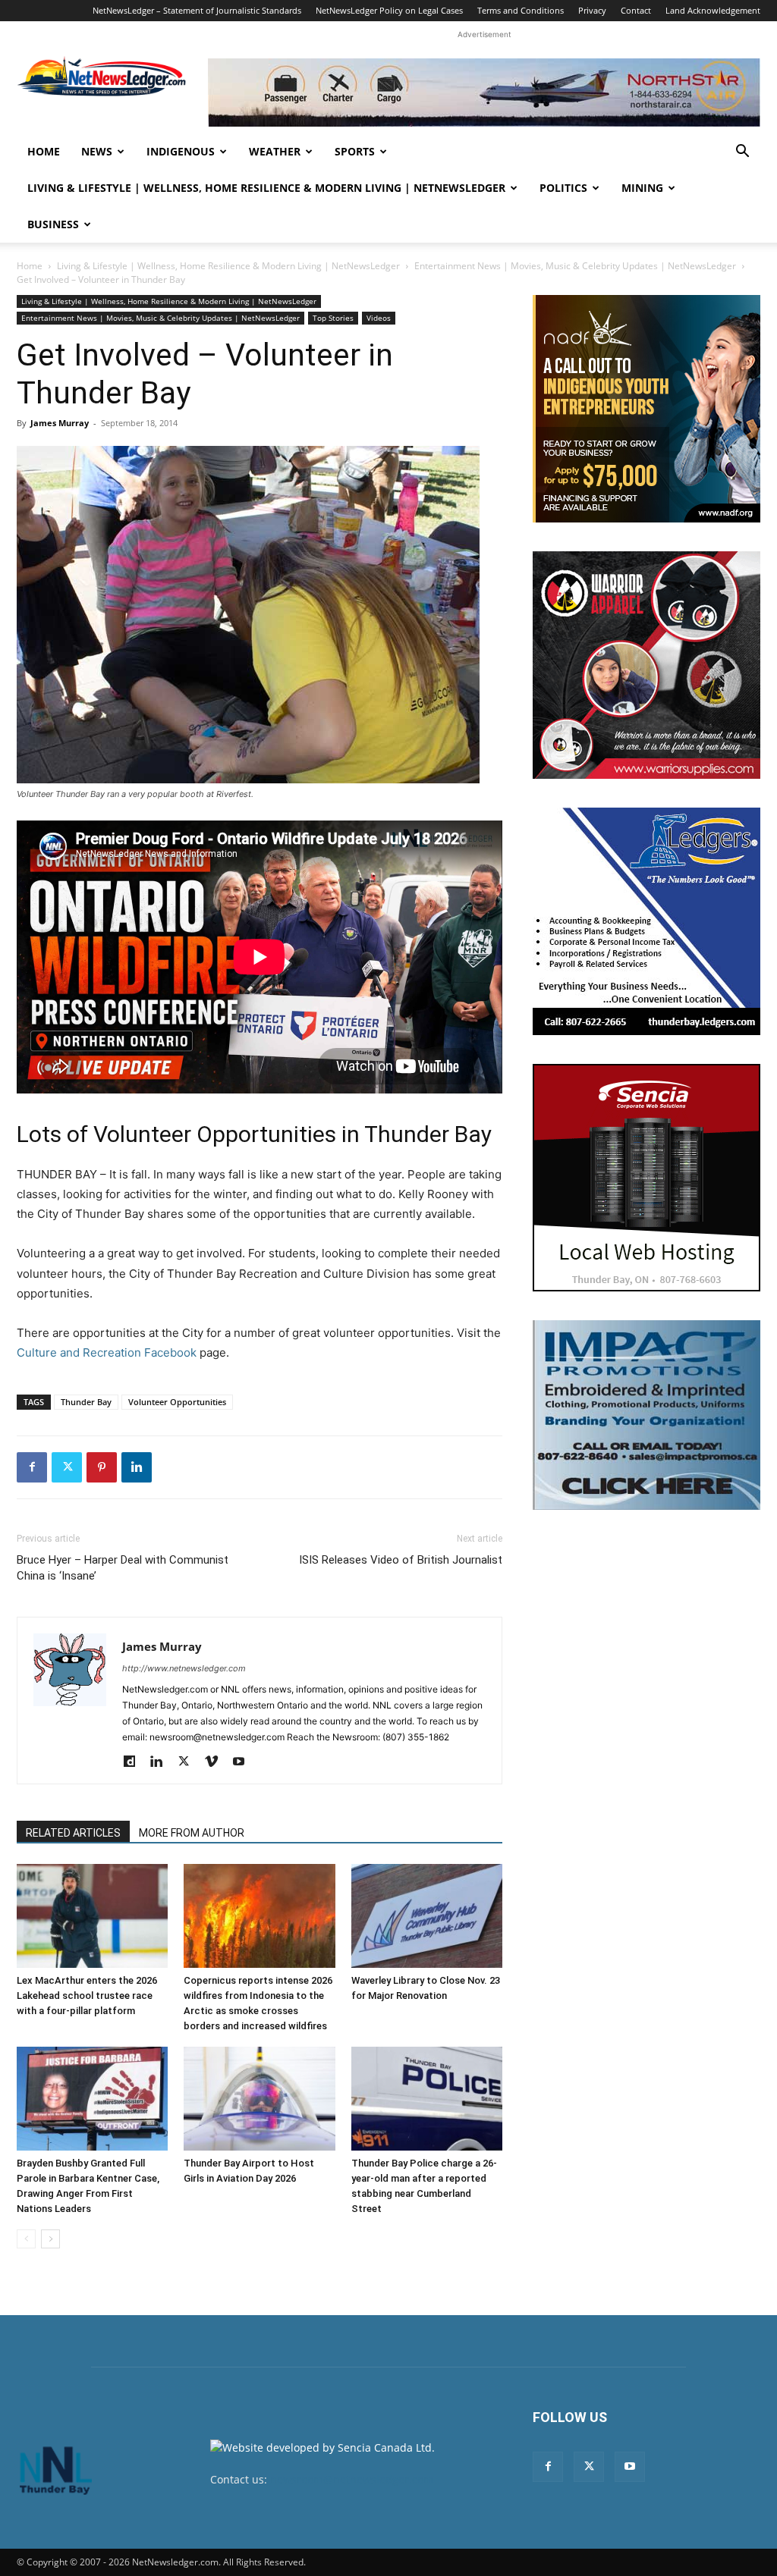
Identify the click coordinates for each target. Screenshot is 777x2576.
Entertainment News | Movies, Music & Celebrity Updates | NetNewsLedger (575, 266)
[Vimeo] (217, 1762)
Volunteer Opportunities (177, 1402)
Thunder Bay (86, 1402)
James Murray (60, 423)
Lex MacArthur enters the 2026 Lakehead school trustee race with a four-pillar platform (87, 1996)
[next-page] (50, 2239)
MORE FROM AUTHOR (192, 1833)
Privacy (592, 10)
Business (53, 224)
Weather (275, 151)
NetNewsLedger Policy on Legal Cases (389, 10)
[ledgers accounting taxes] (646, 921)
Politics (563, 188)
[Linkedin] (137, 1467)
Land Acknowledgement (713, 10)
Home (44, 151)
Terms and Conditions (521, 10)
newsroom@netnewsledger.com (352, 2479)
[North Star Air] (484, 93)
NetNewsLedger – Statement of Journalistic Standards (197, 10)
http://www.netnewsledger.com (184, 1668)
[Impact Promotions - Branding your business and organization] (646, 1415)
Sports (355, 151)
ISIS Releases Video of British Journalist (401, 1560)
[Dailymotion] (135, 1762)
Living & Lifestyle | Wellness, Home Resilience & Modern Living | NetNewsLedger (266, 188)
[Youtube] (244, 1762)
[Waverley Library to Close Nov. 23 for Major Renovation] (427, 1916)
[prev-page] (26, 2239)
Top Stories (333, 318)
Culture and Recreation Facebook (107, 1352)
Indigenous (181, 151)
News (97, 151)
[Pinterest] (102, 1467)
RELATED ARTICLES (73, 1833)
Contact (636, 10)
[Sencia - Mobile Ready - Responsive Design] (646, 1178)
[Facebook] (32, 1467)
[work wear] (646, 665)
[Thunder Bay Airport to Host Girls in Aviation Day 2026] (259, 2099)
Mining (642, 188)
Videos (379, 318)
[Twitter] (67, 1467)
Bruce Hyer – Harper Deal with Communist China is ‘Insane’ (123, 1568)
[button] (742, 153)
